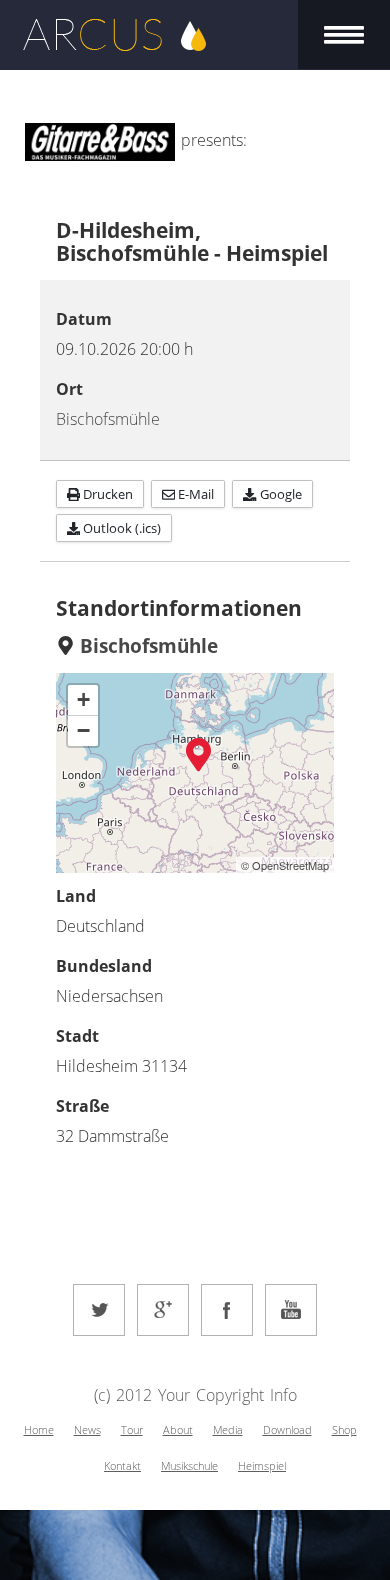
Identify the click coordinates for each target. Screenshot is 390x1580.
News (87, 1429)
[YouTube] (291, 1310)
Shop (344, 1429)
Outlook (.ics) (120, 528)
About (178, 1429)
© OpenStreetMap (285, 865)
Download (287, 1429)
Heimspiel (262, 1465)
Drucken (106, 494)
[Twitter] (99, 1310)
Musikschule (189, 1465)
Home (39, 1429)
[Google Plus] (163, 1310)
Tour (132, 1429)
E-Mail (194, 494)
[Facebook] (227, 1310)
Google (279, 494)
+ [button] (83, 699)
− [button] (83, 730)
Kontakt (122, 1465)
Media (228, 1429)
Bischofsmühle (108, 419)
